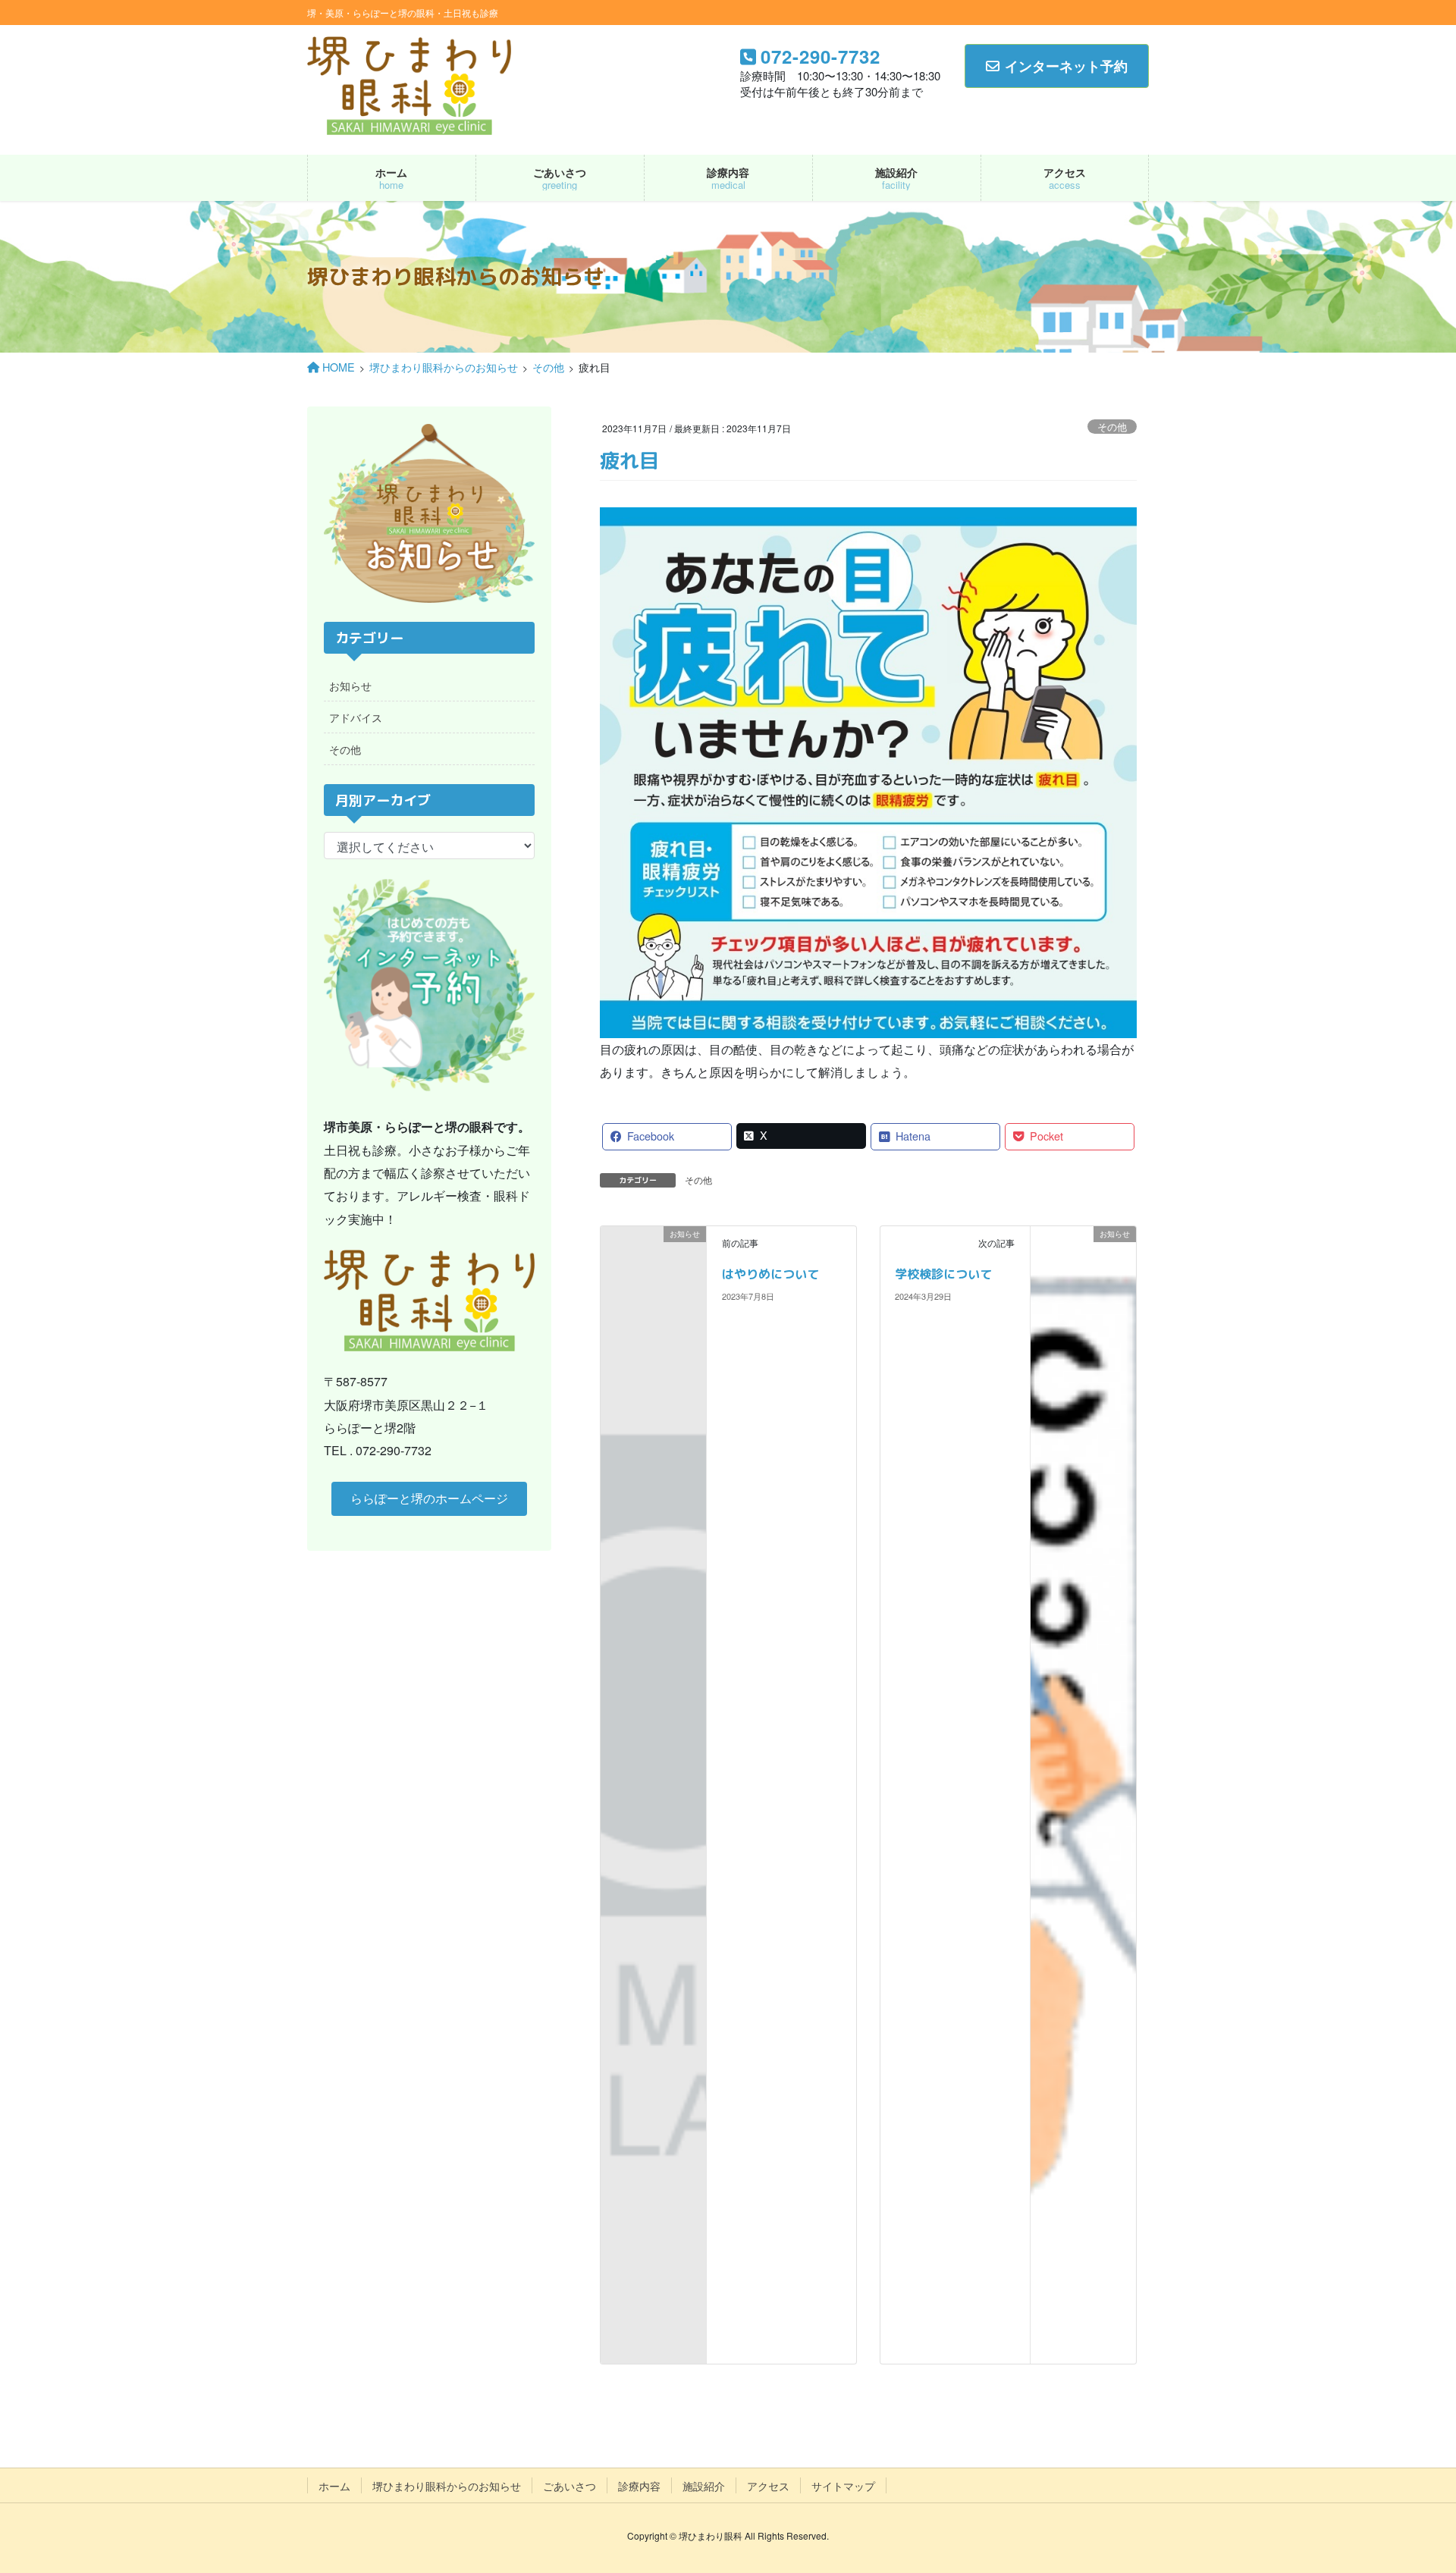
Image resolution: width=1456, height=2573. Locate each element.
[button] (429, 1499)
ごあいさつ (570, 2486)
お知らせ (350, 686)
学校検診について (943, 1274)
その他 (1112, 427)
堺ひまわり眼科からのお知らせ (447, 2486)
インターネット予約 (1066, 66)
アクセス (768, 2486)
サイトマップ (843, 2486)
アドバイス (356, 717)
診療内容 (639, 2486)
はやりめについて (770, 1274)
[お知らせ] (653, 1257)
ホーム (334, 2486)
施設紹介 (704, 2486)
